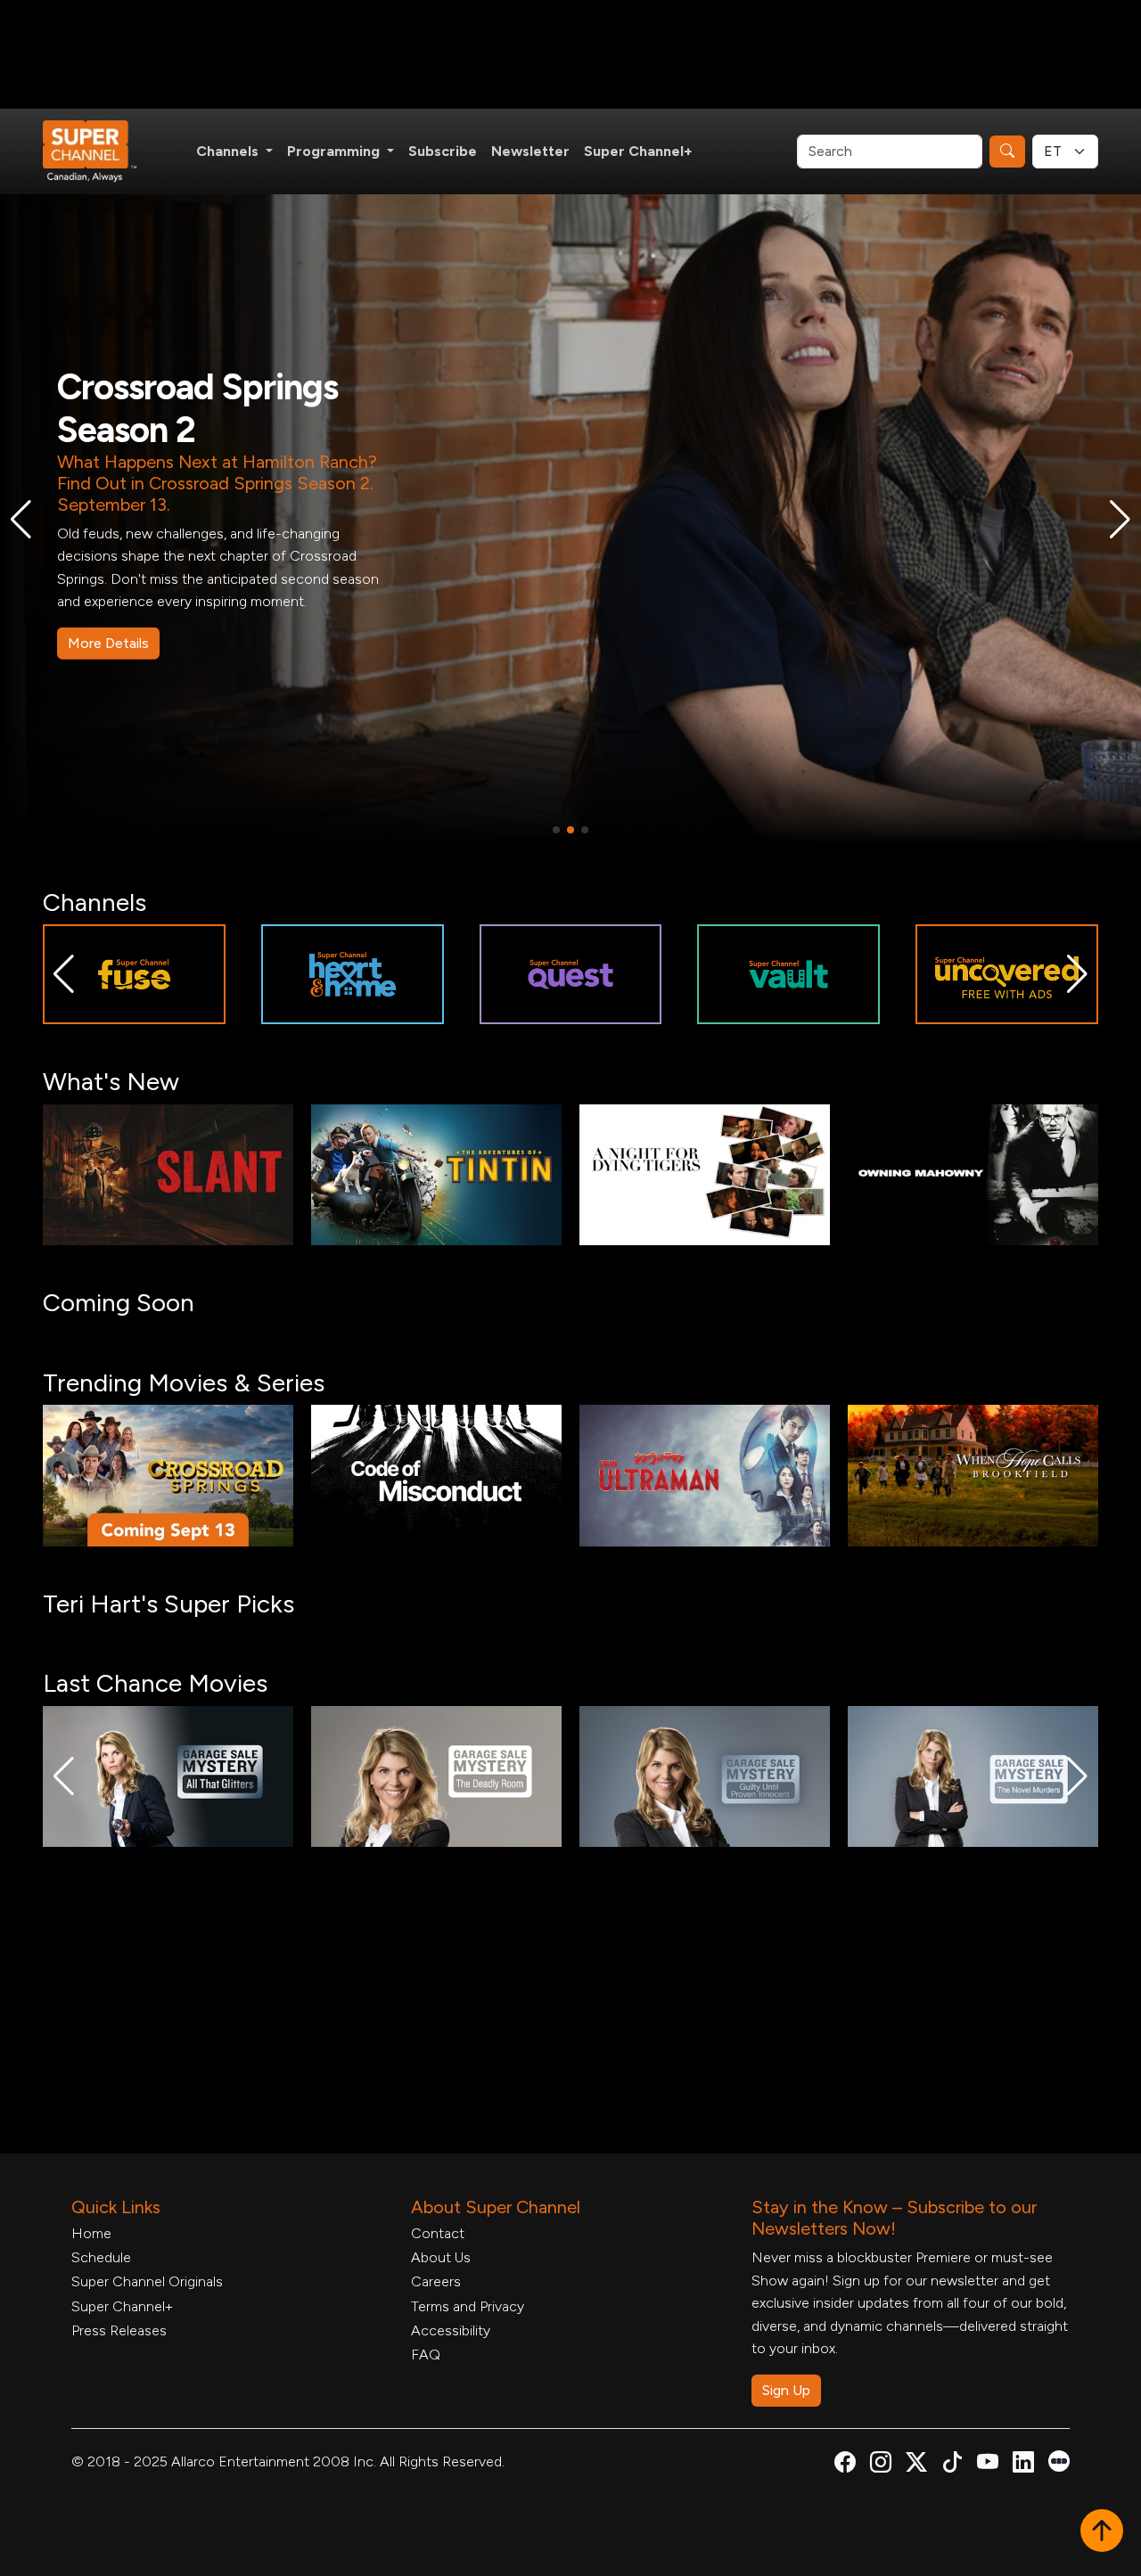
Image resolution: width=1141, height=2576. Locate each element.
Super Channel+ (638, 151)
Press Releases (119, 2330)
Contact (438, 2233)
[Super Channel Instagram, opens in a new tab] (881, 2465)
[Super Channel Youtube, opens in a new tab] (988, 2465)
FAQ (426, 2354)
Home (91, 2233)
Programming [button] (335, 151)
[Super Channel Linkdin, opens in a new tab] (1023, 2465)
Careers (436, 2281)
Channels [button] (229, 151)
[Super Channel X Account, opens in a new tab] (916, 2465)
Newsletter (530, 151)
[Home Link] (102, 152)
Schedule (101, 2257)
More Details (108, 615)
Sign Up (786, 2390)
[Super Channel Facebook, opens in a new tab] (845, 2465)
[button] (21, 520)
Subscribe (443, 151)
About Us (441, 2257)
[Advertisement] (570, 54)
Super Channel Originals (147, 2281)
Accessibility (451, 2330)
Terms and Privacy (468, 2306)
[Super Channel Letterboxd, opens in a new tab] (1059, 2460)
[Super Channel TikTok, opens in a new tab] (952, 2465)
